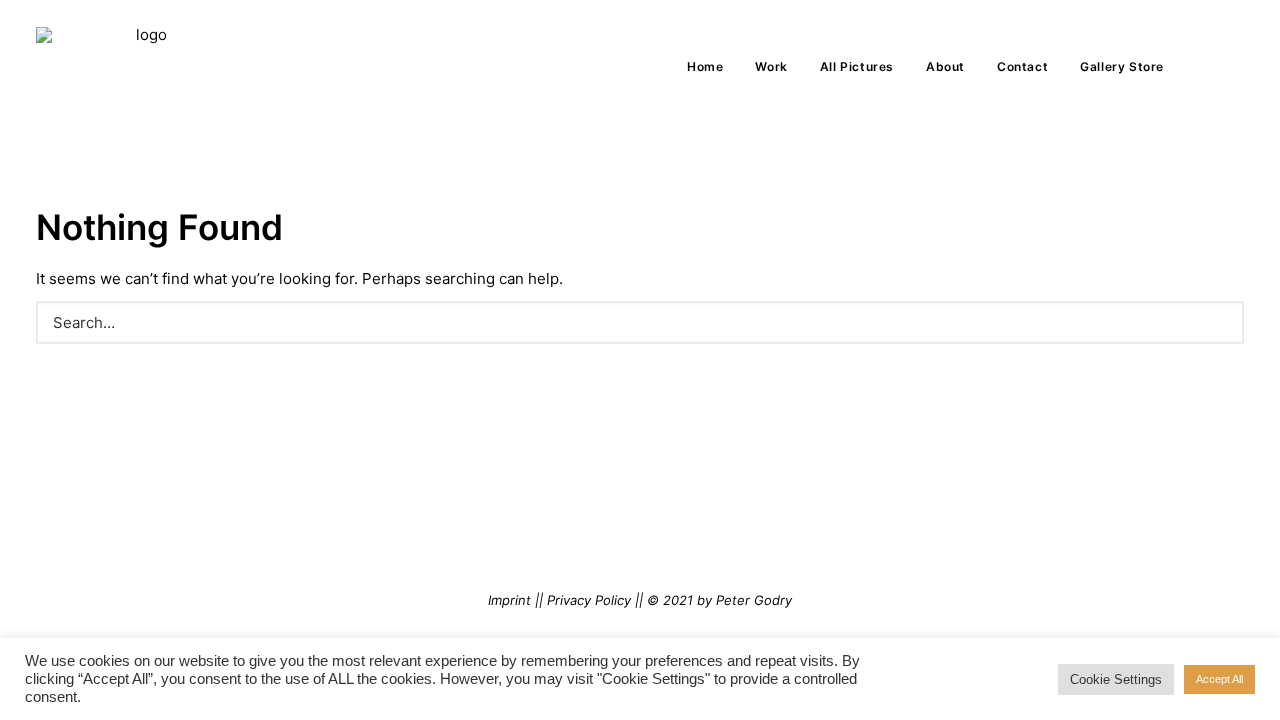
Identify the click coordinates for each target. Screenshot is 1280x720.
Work (771, 66)
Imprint (509, 600)
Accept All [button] (1219, 679)
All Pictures (857, 66)
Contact (1022, 66)
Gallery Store (1122, 66)
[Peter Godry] (143, 67)
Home (705, 66)
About (945, 66)
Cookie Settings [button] (1116, 679)
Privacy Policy (589, 600)
